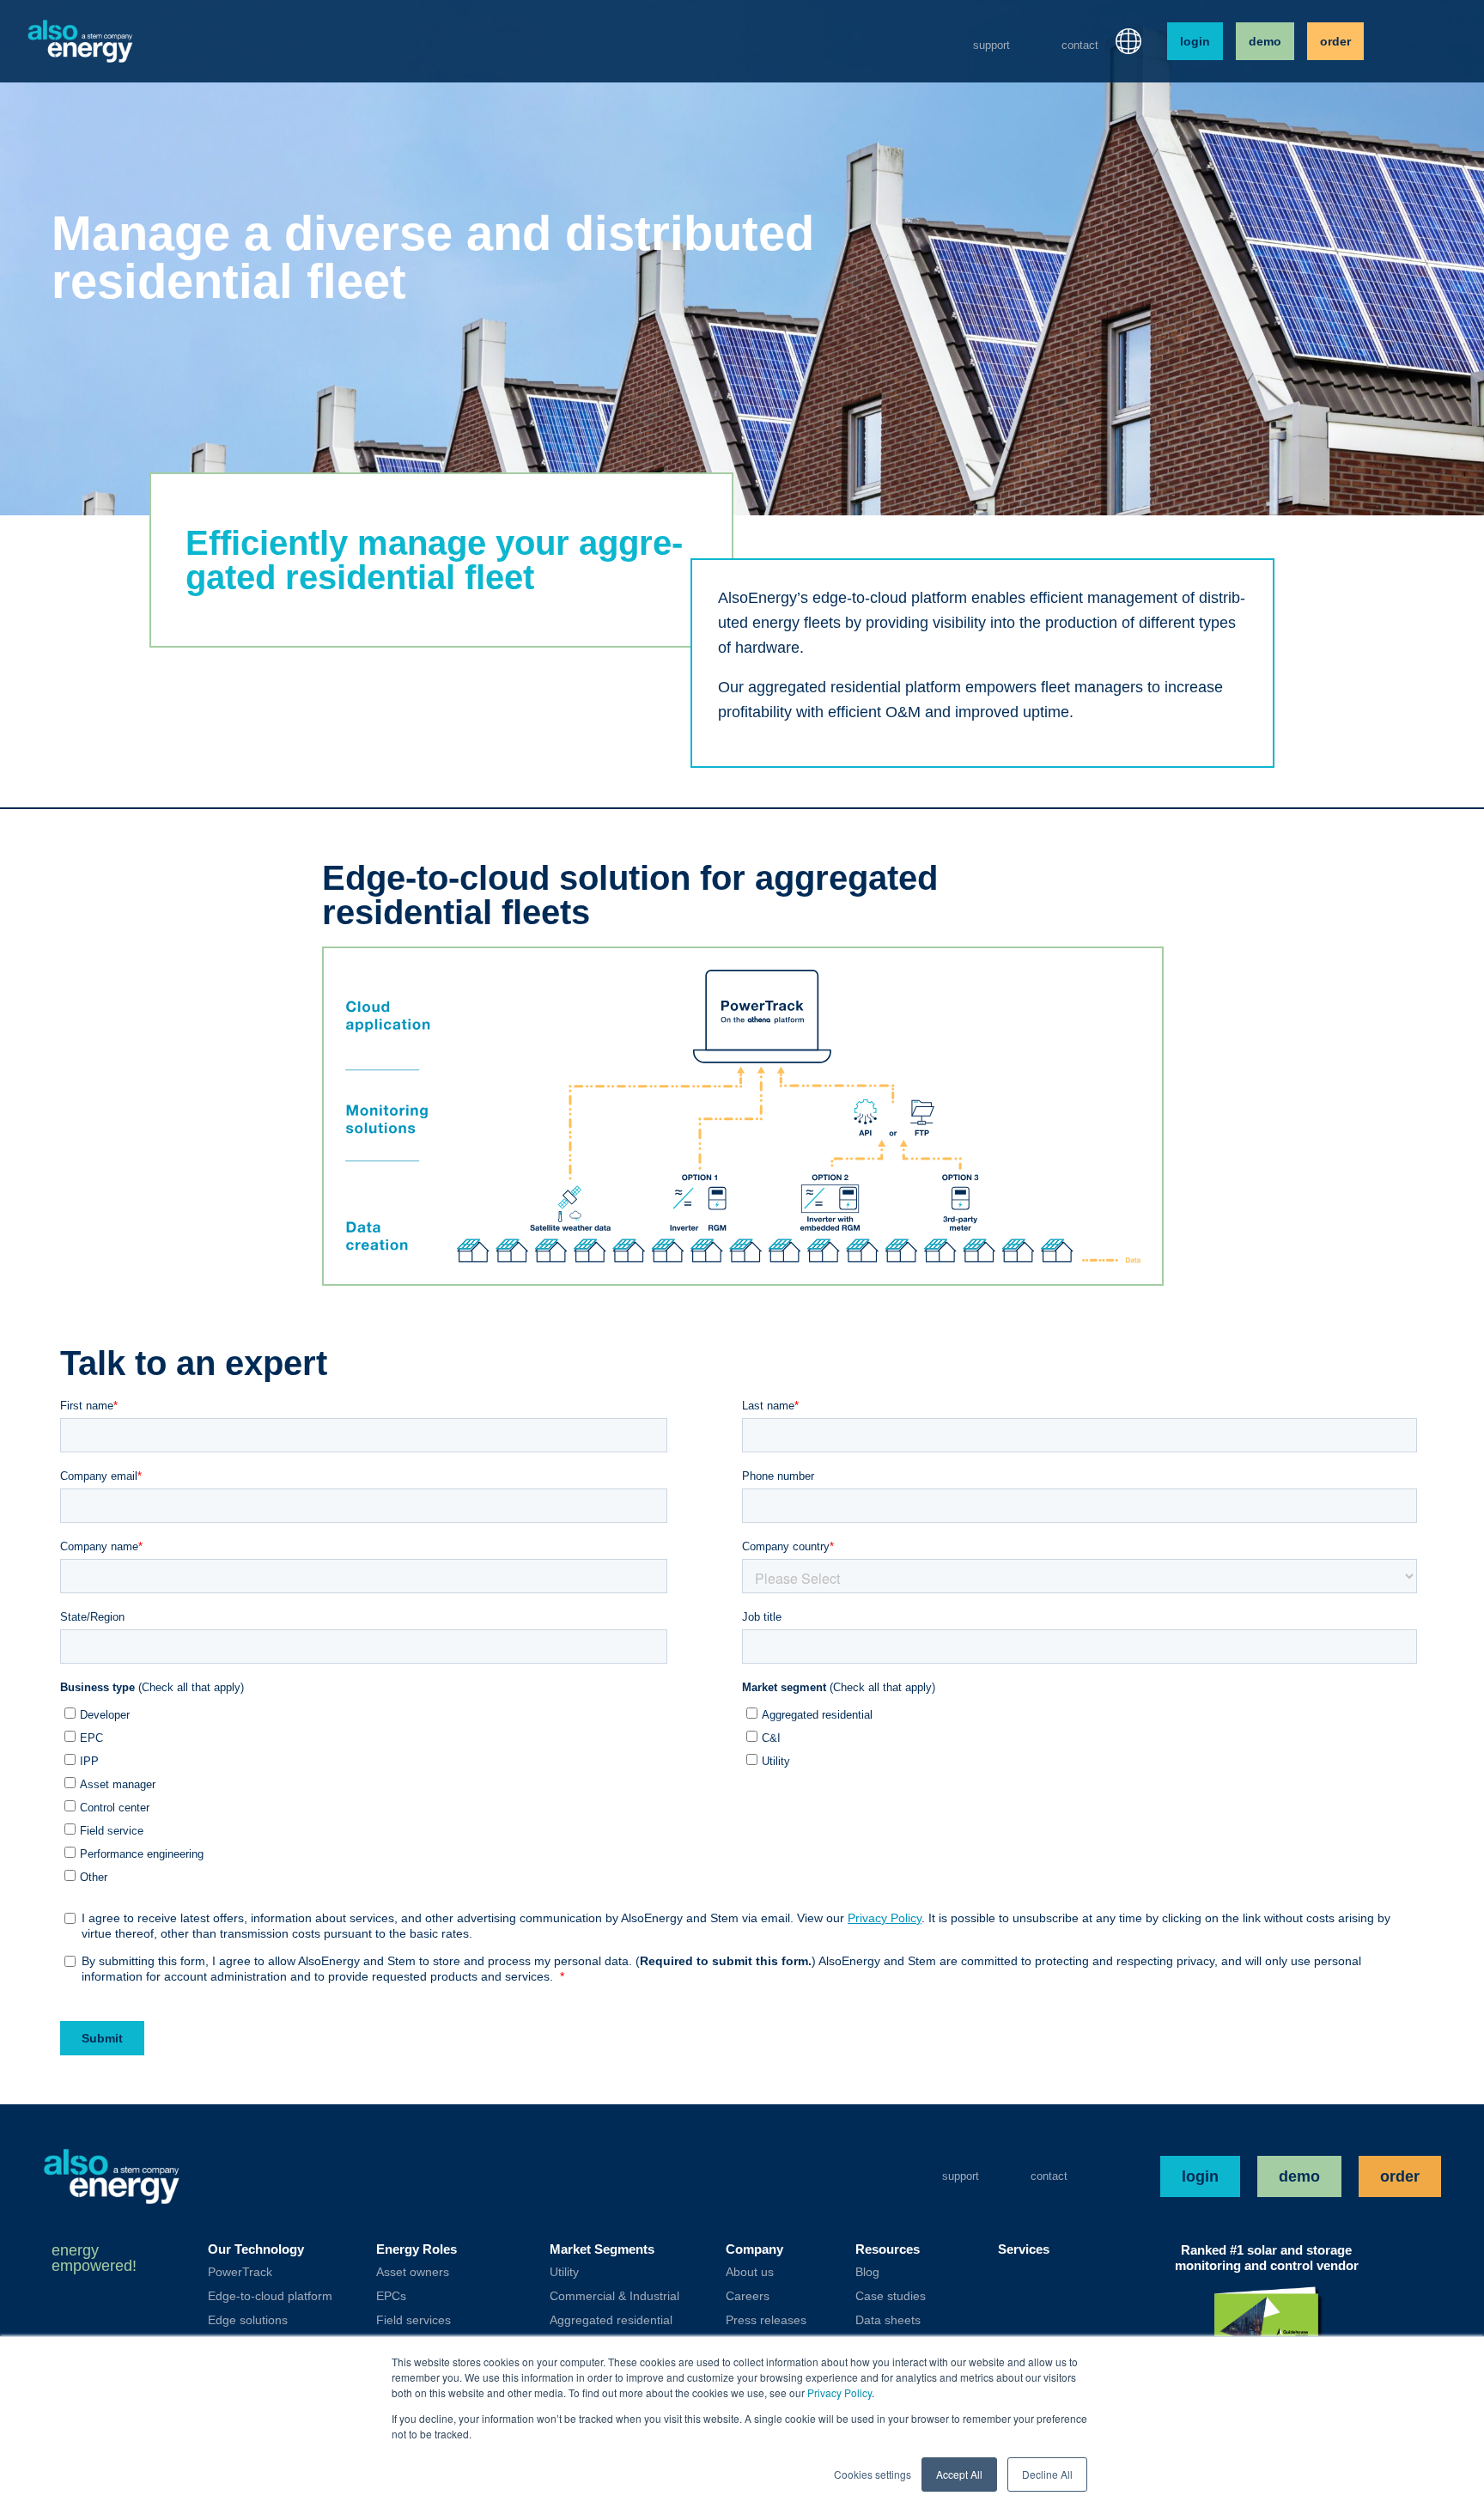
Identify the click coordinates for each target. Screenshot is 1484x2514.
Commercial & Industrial (614, 2296)
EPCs (391, 2296)
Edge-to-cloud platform (270, 2296)
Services (1024, 2249)
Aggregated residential (611, 2320)
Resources (888, 2249)
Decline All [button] (1047, 2474)
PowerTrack (240, 2272)
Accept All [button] (959, 2474)
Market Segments (602, 2249)
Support (991, 45)
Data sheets (888, 2320)
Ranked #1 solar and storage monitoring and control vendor (1267, 2258)
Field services (414, 2320)
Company (754, 2249)
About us (750, 2272)
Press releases (766, 2320)
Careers (748, 2296)
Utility (564, 2272)
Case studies (891, 2296)
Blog (867, 2272)
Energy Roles (417, 2249)
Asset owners (413, 2272)
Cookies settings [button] (873, 2474)
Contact (1080, 45)
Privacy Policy (839, 2392)
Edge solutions (248, 2320)
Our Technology (256, 2249)
